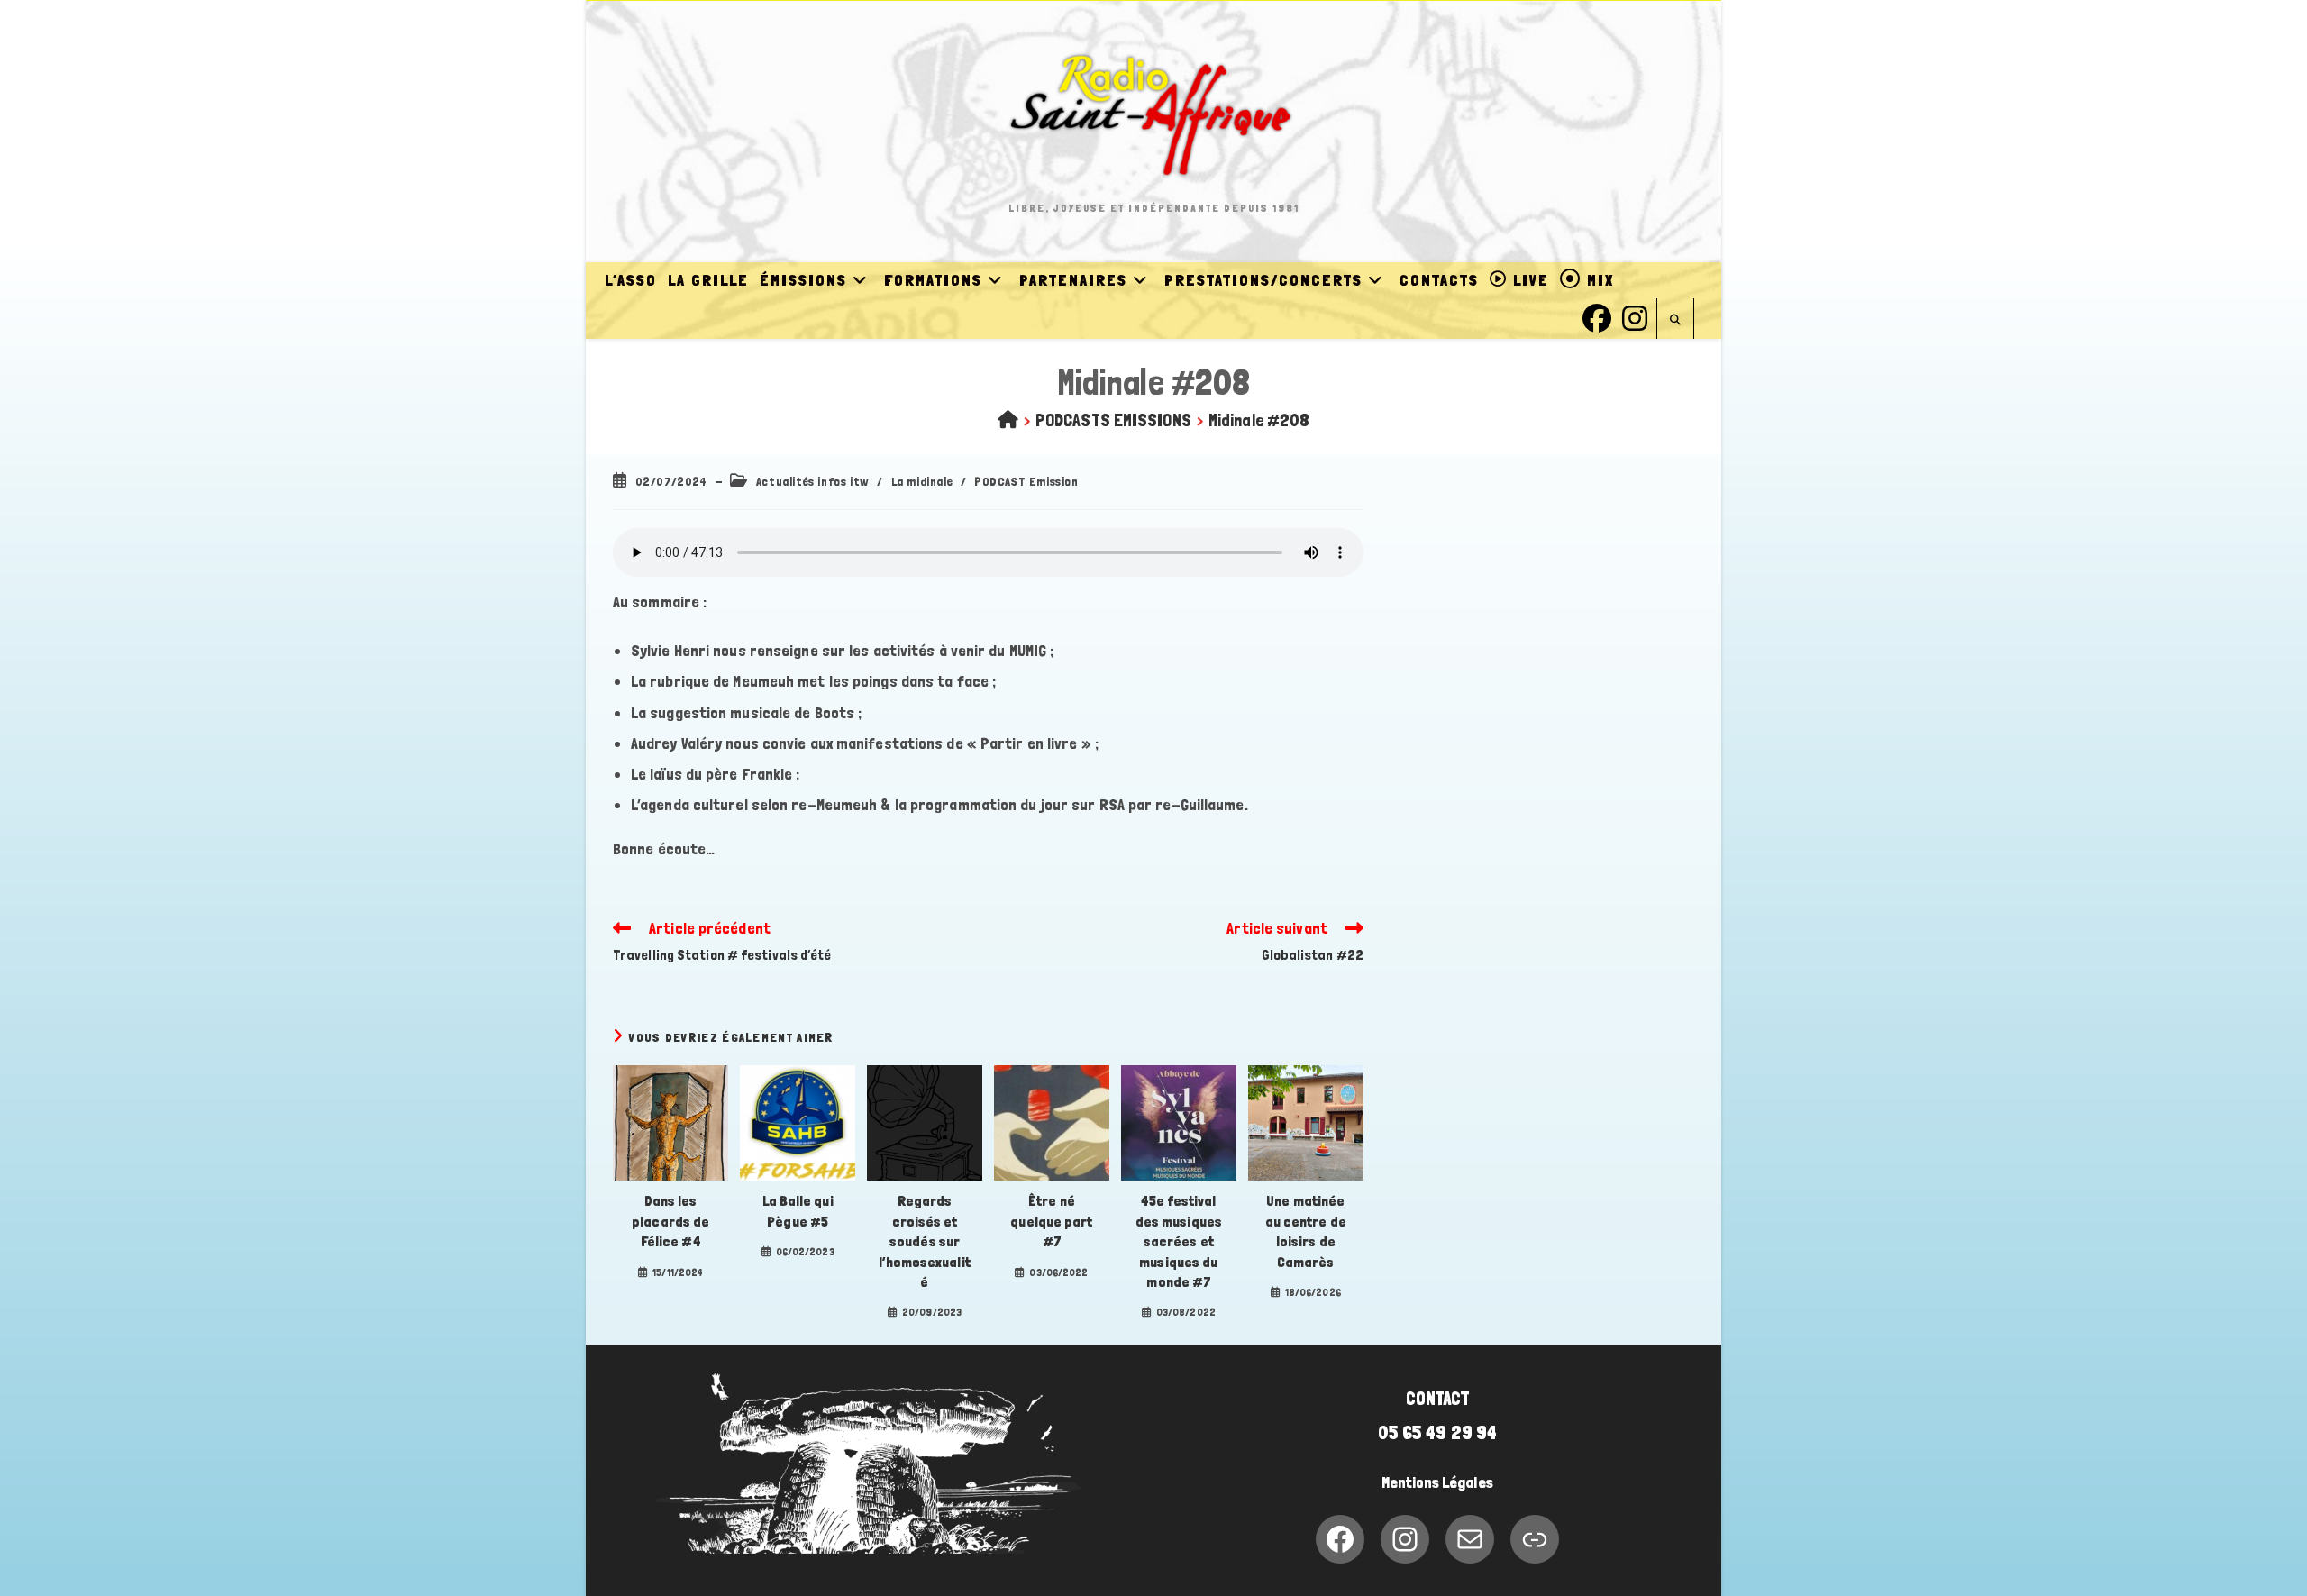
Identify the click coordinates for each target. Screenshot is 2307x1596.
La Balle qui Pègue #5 (798, 1211)
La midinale (922, 481)
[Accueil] (1008, 420)
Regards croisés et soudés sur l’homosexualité (924, 1241)
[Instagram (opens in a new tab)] (1635, 316)
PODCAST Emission (1026, 481)
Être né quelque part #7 (1051, 1221)
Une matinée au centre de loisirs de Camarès (1306, 1231)
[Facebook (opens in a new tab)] (1597, 316)
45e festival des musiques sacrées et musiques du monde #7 (1179, 1241)
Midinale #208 (1259, 420)
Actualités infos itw (813, 481)
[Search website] (1675, 320)
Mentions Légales (1437, 1482)
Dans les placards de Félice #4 (670, 1221)
